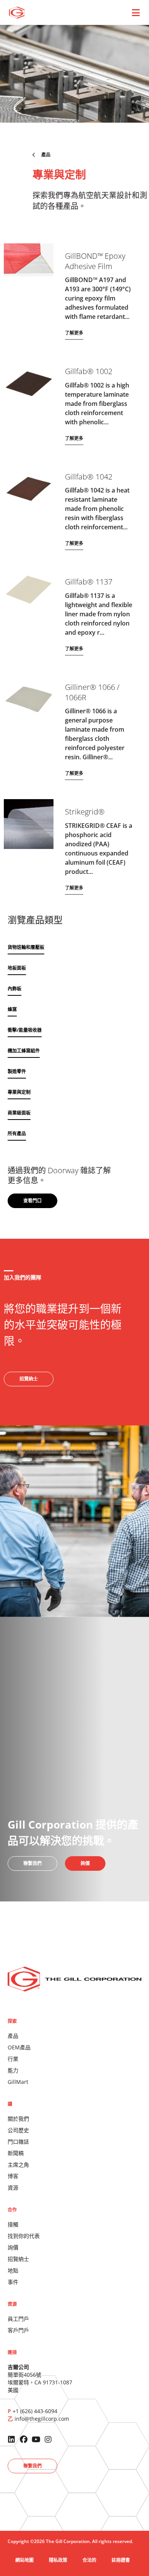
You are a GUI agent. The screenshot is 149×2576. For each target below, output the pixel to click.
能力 (13, 2070)
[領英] (11, 2440)
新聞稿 (16, 2153)
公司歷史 (18, 2130)
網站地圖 (24, 2560)
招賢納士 (18, 2259)
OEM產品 (19, 2047)
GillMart (18, 2082)
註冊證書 (121, 2560)
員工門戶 (18, 2319)
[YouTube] (36, 2440)
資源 (13, 2188)
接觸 (13, 2224)
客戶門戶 (18, 2330)
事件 (13, 2282)
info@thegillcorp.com (42, 2419)
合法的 (89, 2560)
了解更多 (74, 333)
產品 (13, 2036)
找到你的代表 (24, 2236)
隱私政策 (58, 2560)
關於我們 (18, 2119)
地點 (13, 2270)
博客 (13, 2176)
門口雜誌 (18, 2142)
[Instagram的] (48, 2440)
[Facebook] (24, 2440)
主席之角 (18, 2165)
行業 (13, 2059)
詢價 (13, 2247)
